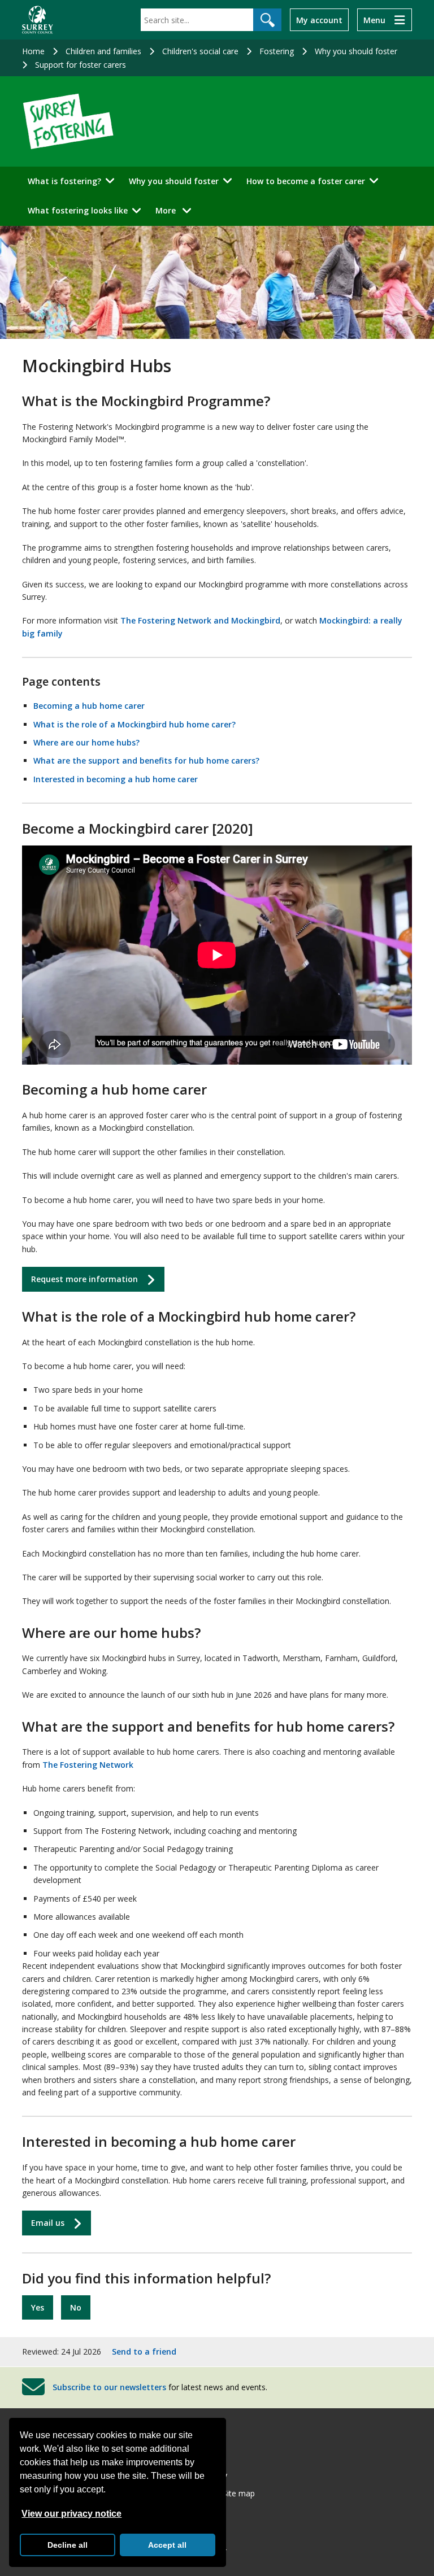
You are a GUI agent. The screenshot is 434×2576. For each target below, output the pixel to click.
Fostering (277, 51)
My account (319, 20)
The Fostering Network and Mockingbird (200, 620)
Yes (38, 2307)
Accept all (167, 2545)
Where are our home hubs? (86, 742)
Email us (48, 2223)
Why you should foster (356, 51)
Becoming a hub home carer (89, 706)
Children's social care (200, 51)
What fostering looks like (78, 210)
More (177, 210)
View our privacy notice (71, 2514)
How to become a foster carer (306, 181)
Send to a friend (144, 2351)
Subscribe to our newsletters (109, 2387)
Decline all (68, 2545)
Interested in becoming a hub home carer (116, 779)
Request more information (84, 1279)
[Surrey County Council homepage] (38, 20)
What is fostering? (64, 181)
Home (33, 51)
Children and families (103, 51)
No (76, 2307)
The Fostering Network (88, 1765)
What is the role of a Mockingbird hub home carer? (134, 724)
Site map (239, 2493)
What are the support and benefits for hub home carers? (146, 760)
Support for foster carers (81, 65)
